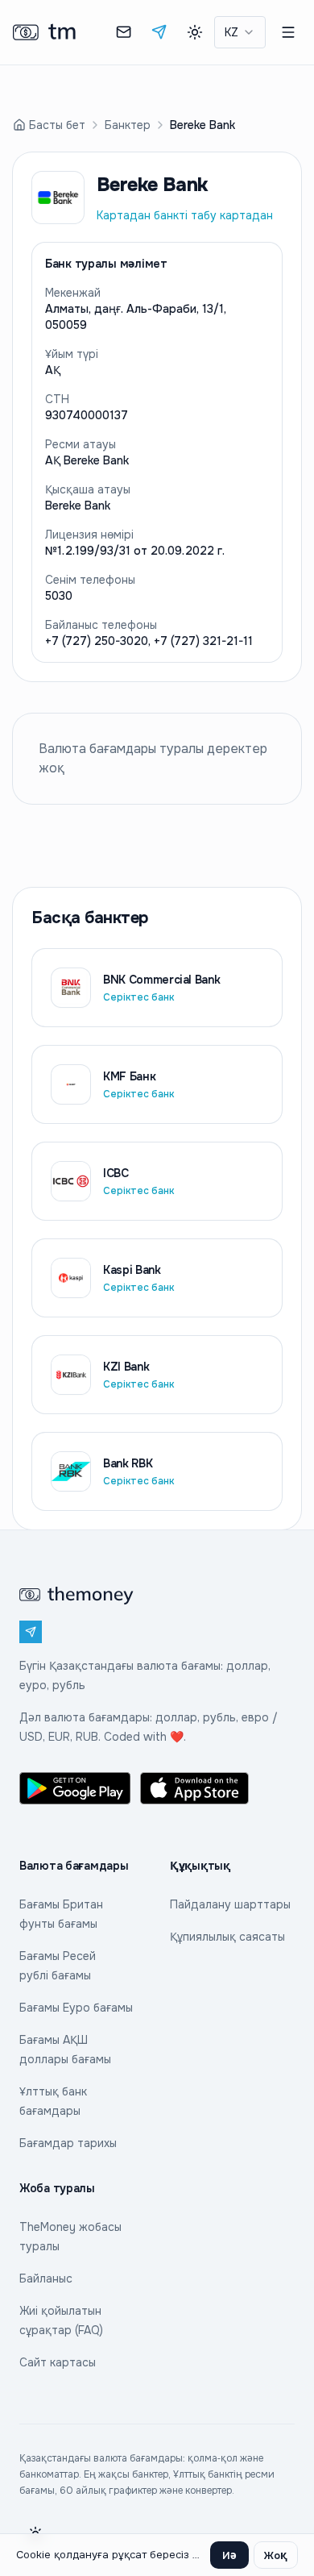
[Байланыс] (124, 32)
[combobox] (240, 32)
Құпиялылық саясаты (227, 1937)
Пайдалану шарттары (230, 1904)
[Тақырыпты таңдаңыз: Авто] (195, 32)
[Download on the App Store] (196, 1788)
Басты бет (57, 125)
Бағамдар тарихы (68, 2143)
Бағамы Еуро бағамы (76, 2008)
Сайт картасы (58, 2362)
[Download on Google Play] (75, 1788)
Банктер (128, 125)
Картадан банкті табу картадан (185, 215)
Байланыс (46, 2278)
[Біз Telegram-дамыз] (159, 32)
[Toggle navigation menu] (288, 32)
